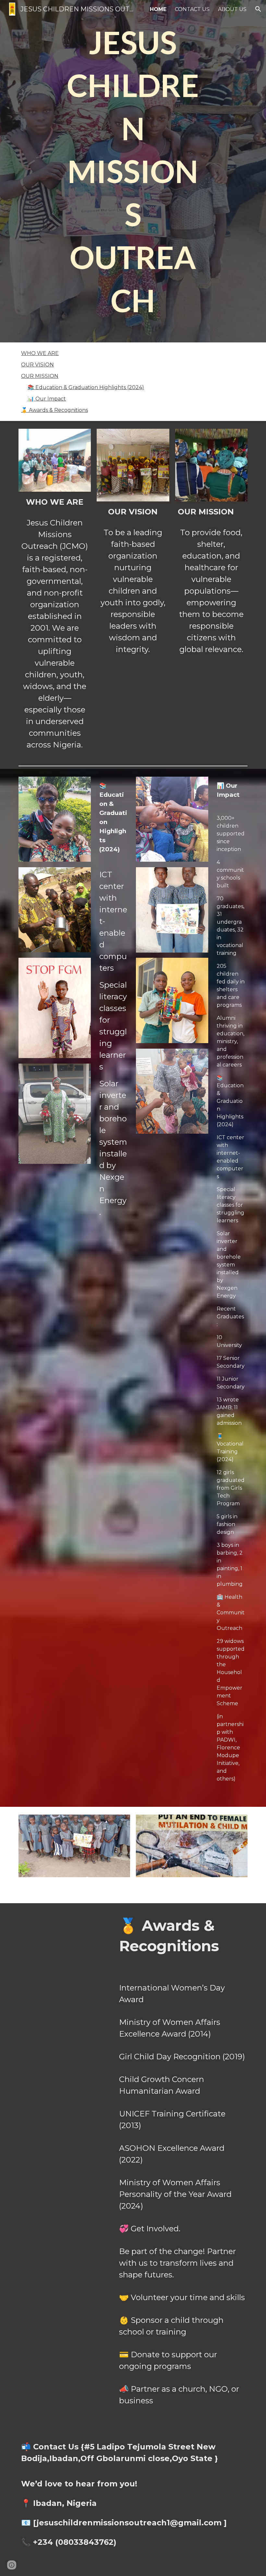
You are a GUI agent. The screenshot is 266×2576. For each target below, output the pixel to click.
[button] (258, 9)
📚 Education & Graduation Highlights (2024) (86, 387)
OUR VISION (37, 365)
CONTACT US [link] (192, 9)
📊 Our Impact (47, 399)
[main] (133, 171)
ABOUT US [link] (232, 9)
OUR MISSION (40, 376)
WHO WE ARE (40, 353)
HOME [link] (158, 9)
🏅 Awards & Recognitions (54, 410)
